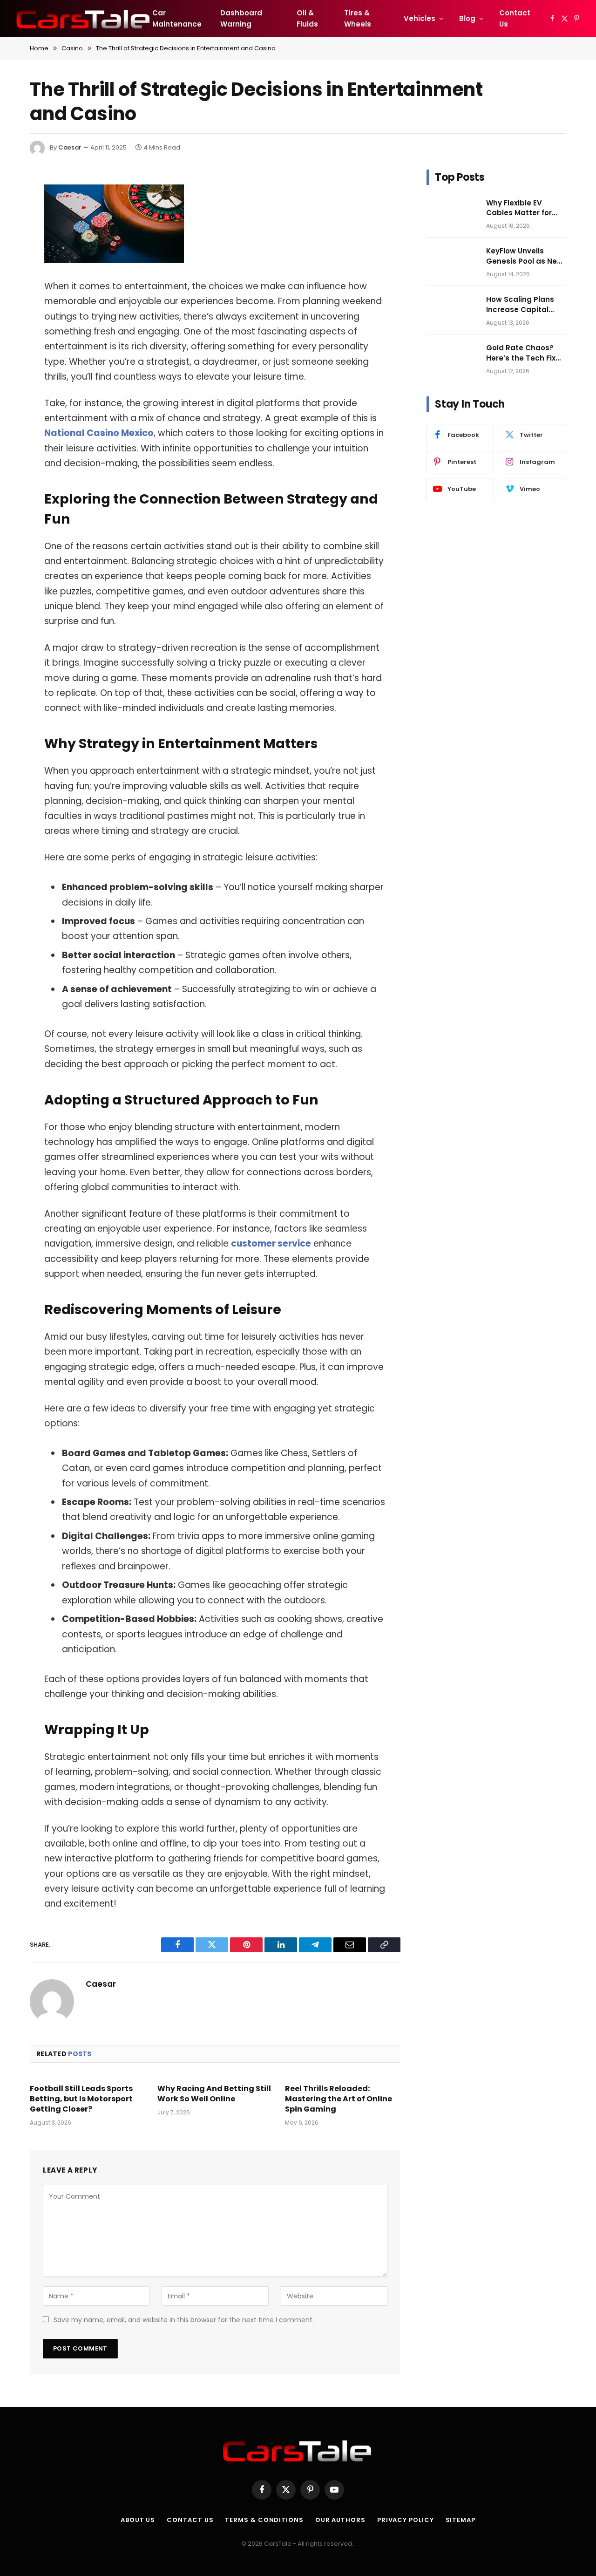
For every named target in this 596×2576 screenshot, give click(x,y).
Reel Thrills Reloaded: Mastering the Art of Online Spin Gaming (339, 2099)
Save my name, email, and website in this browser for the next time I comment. (184, 2320)
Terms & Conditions (264, 2520)
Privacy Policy (406, 2520)
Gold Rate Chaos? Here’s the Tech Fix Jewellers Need (521, 353)
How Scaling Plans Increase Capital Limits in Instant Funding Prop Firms (521, 304)
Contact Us (515, 18)
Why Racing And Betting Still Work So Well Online (214, 2094)
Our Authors (340, 2520)
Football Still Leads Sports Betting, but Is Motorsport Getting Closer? (81, 2099)
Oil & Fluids (307, 18)
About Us (138, 2520)
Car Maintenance (177, 18)
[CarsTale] (84, 19)
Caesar (70, 147)
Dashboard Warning (241, 18)
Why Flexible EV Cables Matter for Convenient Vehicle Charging (522, 208)
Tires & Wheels (358, 18)
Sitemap (461, 2520)
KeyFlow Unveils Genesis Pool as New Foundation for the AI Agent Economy (525, 256)
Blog (467, 18)
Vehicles (420, 18)
